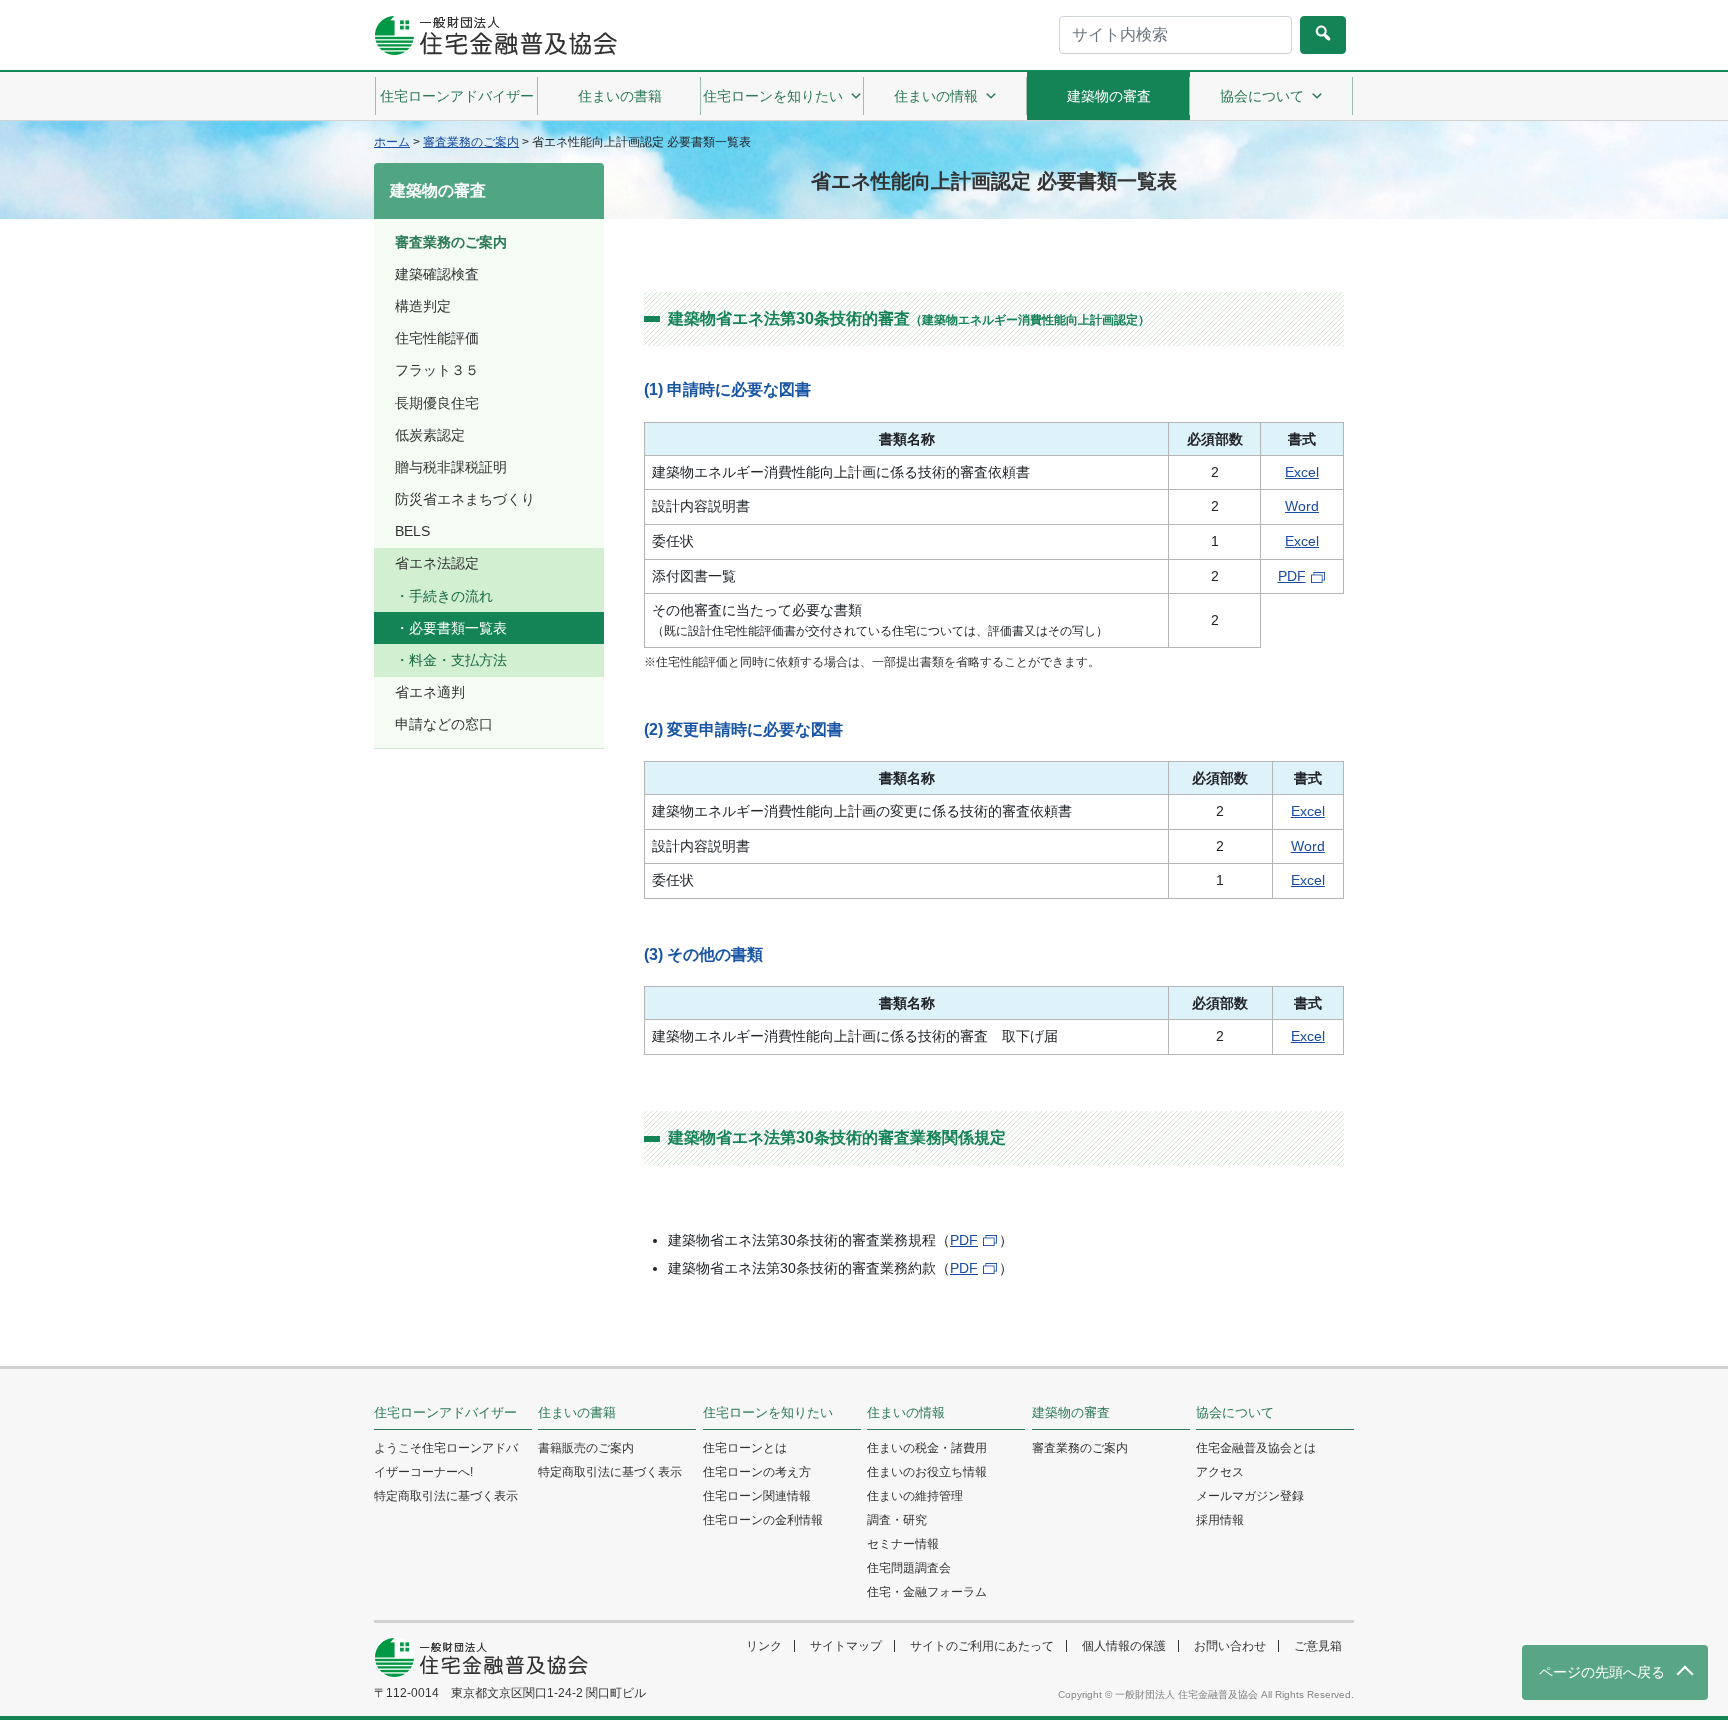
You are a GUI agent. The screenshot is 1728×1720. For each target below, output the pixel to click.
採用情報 (1220, 1520)
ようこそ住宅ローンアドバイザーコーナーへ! (446, 1460)
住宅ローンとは (745, 1448)
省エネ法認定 (437, 563)
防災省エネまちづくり (465, 499)
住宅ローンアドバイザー (457, 96)
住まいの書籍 (620, 96)
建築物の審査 (1109, 96)
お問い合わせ (1230, 1646)
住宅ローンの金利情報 (763, 1520)
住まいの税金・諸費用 (927, 1448)
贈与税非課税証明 (451, 467)
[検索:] (1175, 35)
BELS (412, 531)
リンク (764, 1646)
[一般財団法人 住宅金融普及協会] (495, 35)
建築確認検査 (437, 274)
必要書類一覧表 (458, 628)
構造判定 (423, 306)
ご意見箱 (1318, 1646)
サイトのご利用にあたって (982, 1646)
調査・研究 (897, 1520)
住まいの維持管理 (915, 1496)
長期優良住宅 (437, 403)
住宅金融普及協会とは (1256, 1448)
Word (1302, 506)
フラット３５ (437, 370)
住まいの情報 (936, 96)
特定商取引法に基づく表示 (446, 1496)
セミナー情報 (903, 1544)
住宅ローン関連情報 (757, 1496)
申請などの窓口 (444, 724)
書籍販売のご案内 (586, 1448)
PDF (1292, 576)
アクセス (1220, 1472)
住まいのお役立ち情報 (927, 1472)
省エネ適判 (430, 692)
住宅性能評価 (437, 338)
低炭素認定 (430, 435)
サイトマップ (846, 1646)
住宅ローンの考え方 (757, 1472)
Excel (1302, 472)
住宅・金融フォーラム (927, 1592)
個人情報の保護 (1124, 1646)
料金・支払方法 (458, 660)
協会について (1262, 96)
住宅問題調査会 (909, 1568)
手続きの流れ (451, 596)
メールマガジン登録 (1250, 1496)
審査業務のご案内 (451, 242)
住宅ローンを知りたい (773, 96)
